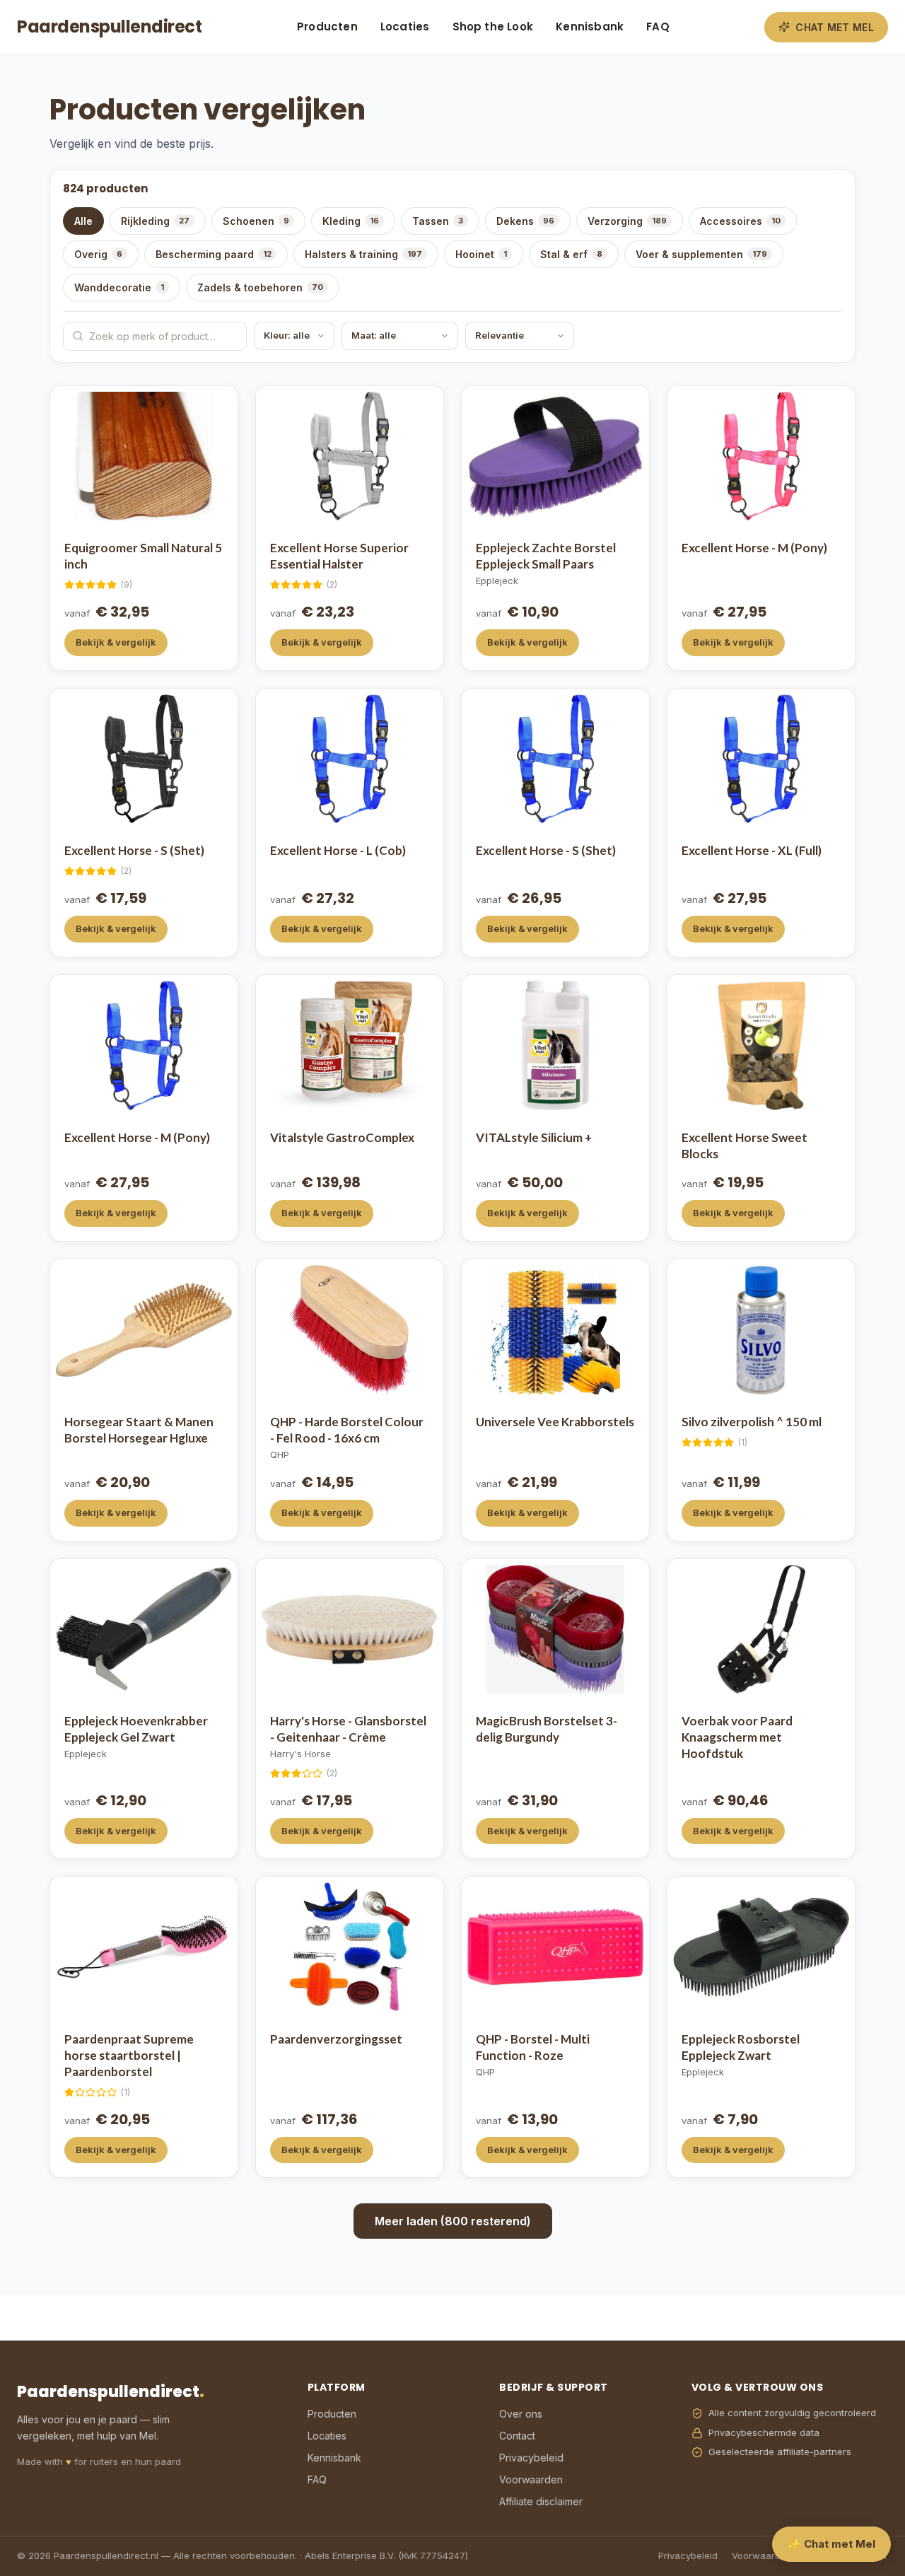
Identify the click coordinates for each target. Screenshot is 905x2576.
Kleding (351, 221)
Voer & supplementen (701, 254)
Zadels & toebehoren (260, 287)
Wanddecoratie (119, 287)
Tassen (438, 221)
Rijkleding (155, 221)
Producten (327, 27)
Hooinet (481, 254)
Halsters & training (363, 254)
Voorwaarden (531, 2479)
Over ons (521, 2414)
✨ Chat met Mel (831, 2544)
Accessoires (740, 221)
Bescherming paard (214, 254)
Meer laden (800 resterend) (453, 2221)
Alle (83, 221)
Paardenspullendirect (109, 27)
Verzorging (627, 221)
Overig (98, 254)
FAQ (658, 27)
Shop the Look (493, 27)
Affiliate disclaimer (541, 2501)
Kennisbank (590, 27)
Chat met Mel (835, 27)
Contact (517, 2436)
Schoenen (256, 221)
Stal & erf (571, 254)
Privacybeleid (531, 2458)
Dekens (525, 221)
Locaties (405, 27)
